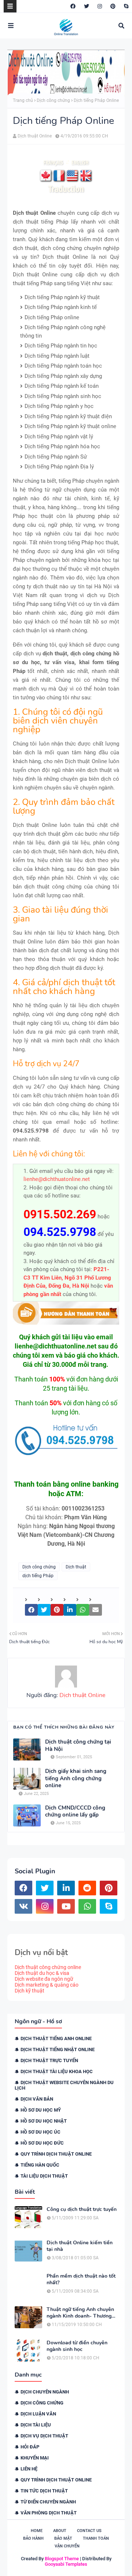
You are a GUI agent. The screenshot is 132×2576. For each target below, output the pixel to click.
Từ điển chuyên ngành (48, 2502)
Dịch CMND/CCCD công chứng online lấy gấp (75, 1812)
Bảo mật (63, 2538)
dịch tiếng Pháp (38, 1576)
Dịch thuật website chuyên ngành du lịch (64, 2085)
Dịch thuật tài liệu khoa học (57, 2071)
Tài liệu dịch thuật (44, 2176)
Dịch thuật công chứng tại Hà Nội (78, 1746)
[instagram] (100, 6)
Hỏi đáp (30, 2447)
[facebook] (73, 6)
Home (37, 2531)
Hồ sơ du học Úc (41, 2132)
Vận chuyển (67, 2546)
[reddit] (87, 1888)
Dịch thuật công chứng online (48, 1967)
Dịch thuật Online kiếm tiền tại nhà (80, 2246)
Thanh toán (96, 2538)
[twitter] (87, 6)
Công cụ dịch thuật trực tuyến (82, 2209)
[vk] (23, 1906)
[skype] (125, 6)
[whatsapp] (87, 1906)
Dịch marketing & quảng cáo (47, 1985)
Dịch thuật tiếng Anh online (56, 2038)
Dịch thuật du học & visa (42, 1973)
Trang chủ (23, 100)
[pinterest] (113, 6)
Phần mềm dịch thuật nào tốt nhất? (81, 2279)
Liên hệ (29, 2469)
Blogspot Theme (62, 2559)
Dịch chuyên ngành (45, 2392)
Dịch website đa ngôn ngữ (44, 1979)
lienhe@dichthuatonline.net (57, 1179)
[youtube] (66, 1906)
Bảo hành (33, 2538)
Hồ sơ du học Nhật (44, 2121)
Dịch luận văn (38, 2414)
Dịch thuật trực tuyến (49, 2060)
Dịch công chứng (53, 100)
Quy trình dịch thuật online (56, 2154)
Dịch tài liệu (36, 2425)
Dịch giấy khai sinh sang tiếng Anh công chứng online (76, 1778)
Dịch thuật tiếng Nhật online (58, 2049)
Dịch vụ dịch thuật (44, 2436)
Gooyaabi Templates (66, 2564)
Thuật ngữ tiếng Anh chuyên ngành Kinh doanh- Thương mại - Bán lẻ (80, 2313)
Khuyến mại (35, 2458)
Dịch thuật (76, 1567)
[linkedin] (66, 1888)
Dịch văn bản (37, 2099)
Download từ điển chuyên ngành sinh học (77, 2346)
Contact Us (89, 2531)
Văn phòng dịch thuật (49, 2513)
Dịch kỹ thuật (30, 1991)
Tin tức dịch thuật (44, 2491)
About (60, 2531)
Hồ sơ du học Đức (42, 2143)
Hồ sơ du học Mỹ (41, 2110)
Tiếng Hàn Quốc (40, 2165)
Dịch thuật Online (35, 136)
